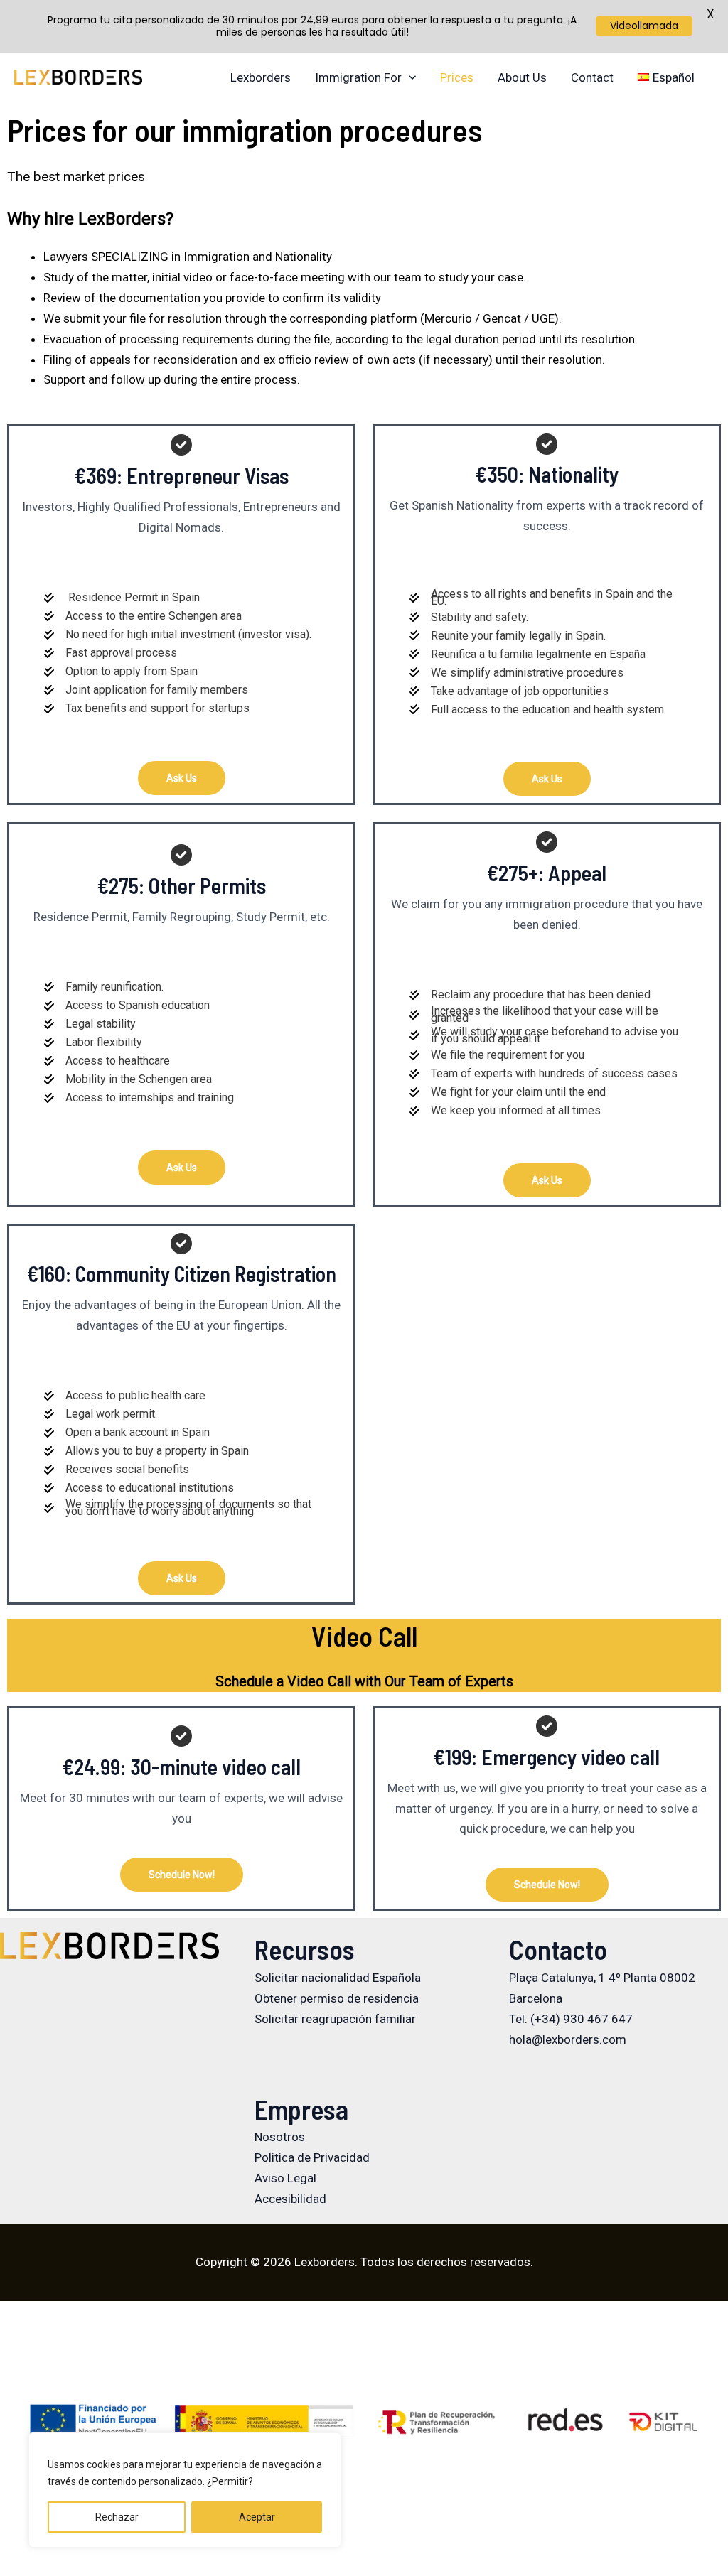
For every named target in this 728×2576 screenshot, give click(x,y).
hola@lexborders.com (568, 2039)
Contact (592, 77)
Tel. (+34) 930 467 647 (571, 2019)
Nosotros (280, 2137)
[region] (185, 2490)
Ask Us (182, 778)
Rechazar (117, 2517)
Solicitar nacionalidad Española (338, 1978)
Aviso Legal (285, 2178)
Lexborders (261, 77)
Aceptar (257, 2517)
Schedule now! (182, 1875)
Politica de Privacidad (312, 2157)
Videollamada (644, 26)
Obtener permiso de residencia (337, 1998)
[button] (409, 77)
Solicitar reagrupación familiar (335, 2019)
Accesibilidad (290, 2199)
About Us (522, 77)
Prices (457, 77)
